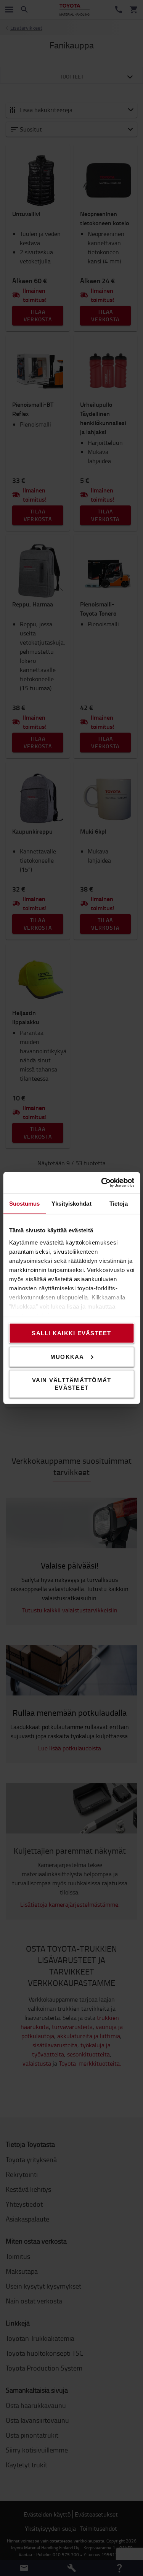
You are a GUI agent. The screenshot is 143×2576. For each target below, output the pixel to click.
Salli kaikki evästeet (71, 1333)
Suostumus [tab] (25, 1203)
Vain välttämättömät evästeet (72, 1384)
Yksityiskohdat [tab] (71, 1203)
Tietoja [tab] (119, 1203)
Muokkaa (67, 1356)
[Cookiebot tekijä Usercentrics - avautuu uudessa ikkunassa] (102, 1183)
